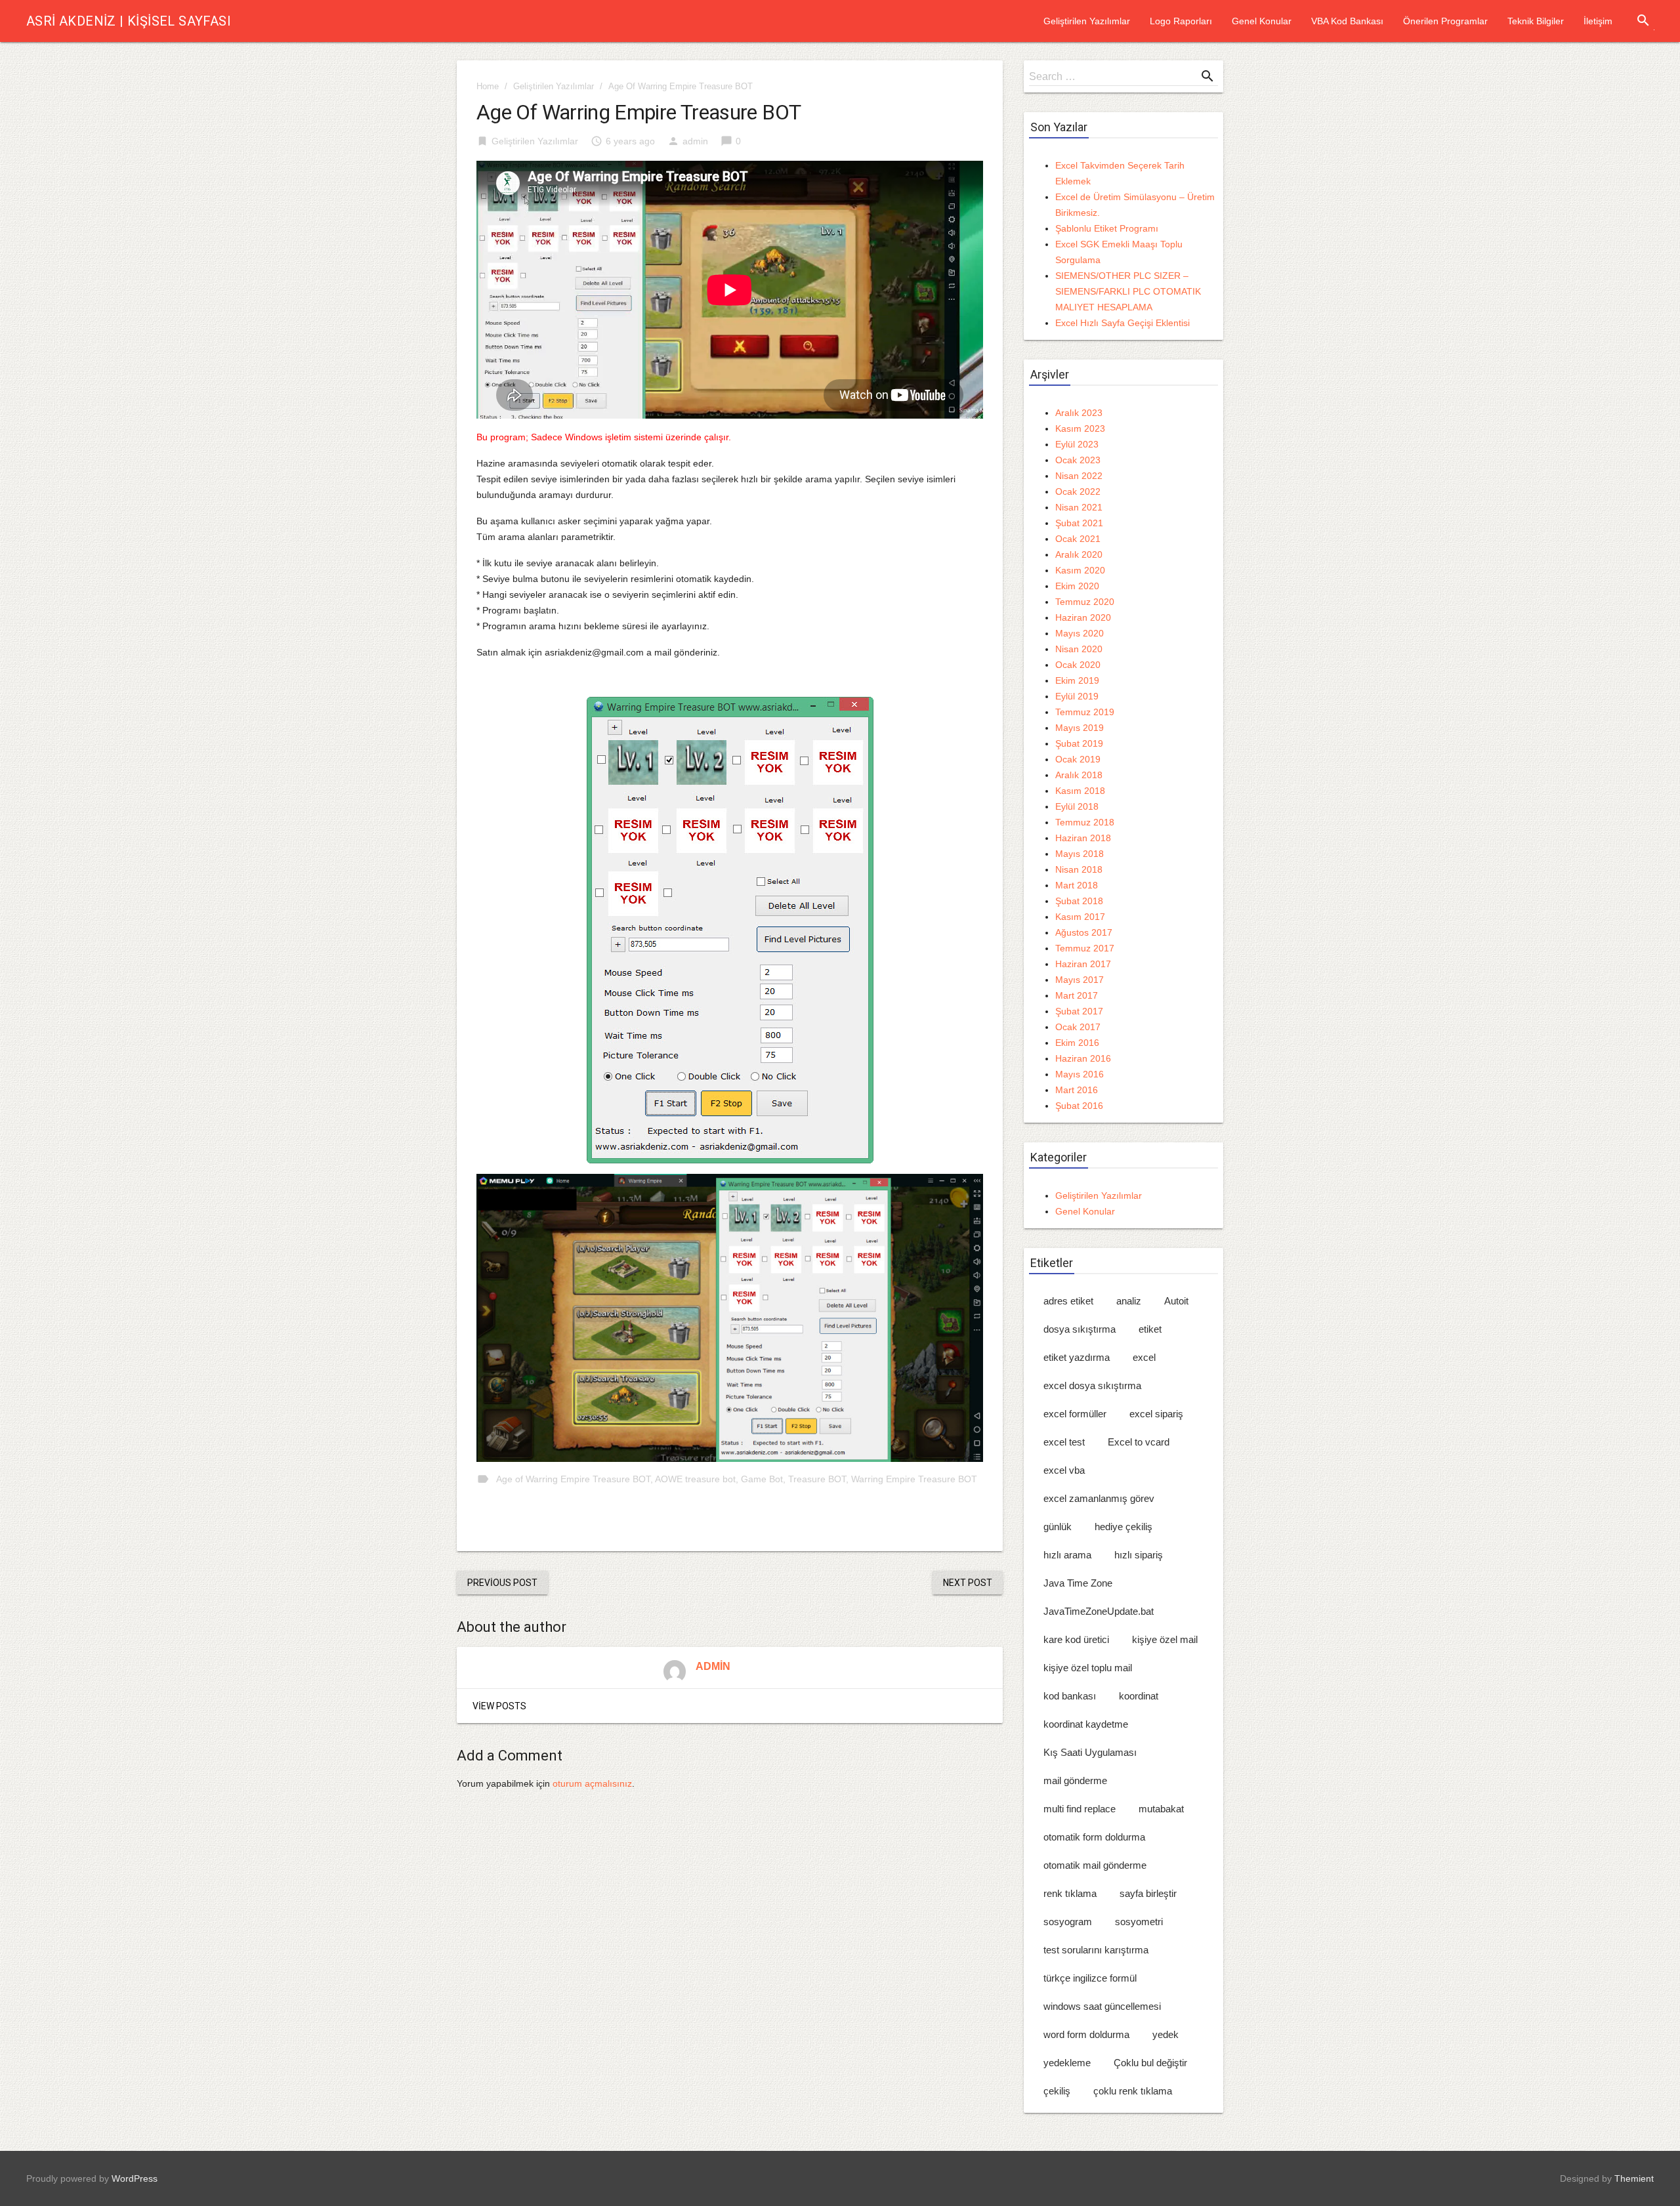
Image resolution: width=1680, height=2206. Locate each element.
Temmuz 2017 (1085, 948)
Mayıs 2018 (1080, 854)
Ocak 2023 (1078, 460)
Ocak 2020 (1078, 665)
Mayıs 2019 (1080, 728)
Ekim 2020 (1077, 586)
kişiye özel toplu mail (1088, 1668)
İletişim (1598, 21)
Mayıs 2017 (1080, 980)
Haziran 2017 (1083, 964)
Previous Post (502, 1583)
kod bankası (1070, 1696)
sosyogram (1068, 1922)
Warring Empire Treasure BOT (914, 1479)
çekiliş (1057, 2091)
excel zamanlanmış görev (1099, 1498)
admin (695, 141)
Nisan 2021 (1079, 507)
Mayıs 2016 (1080, 1074)
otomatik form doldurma (1094, 1837)
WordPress (135, 2178)
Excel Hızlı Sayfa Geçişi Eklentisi (1123, 323)
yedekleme (1067, 2063)
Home (488, 86)
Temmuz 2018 (1085, 822)
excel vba (1064, 1470)
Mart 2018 (1077, 885)
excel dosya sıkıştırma (1092, 1385)
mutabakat (1161, 1809)
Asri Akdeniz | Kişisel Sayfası (129, 21)
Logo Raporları (1181, 21)
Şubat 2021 (1079, 523)
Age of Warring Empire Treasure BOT (573, 1479)
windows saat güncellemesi (1102, 2006)
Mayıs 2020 (1080, 633)
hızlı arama (1067, 1555)
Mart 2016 (1077, 1090)
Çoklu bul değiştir (1150, 2063)
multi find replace (1080, 1809)
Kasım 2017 (1080, 917)
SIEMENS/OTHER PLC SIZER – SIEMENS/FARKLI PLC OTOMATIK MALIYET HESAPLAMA (1128, 291)
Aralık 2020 (1079, 554)
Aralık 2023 (1079, 413)
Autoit (1176, 1301)
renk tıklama (1070, 1893)
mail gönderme (1075, 1780)
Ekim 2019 (1077, 680)
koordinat (1139, 1696)
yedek (1165, 2034)
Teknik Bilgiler (1536, 21)
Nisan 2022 (1079, 476)
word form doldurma (1086, 2034)
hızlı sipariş (1139, 1555)
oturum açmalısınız (592, 1783)
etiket (1150, 1329)
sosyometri (1139, 1922)
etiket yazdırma (1077, 1357)
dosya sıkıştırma (1080, 1329)
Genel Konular (1262, 21)
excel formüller (1075, 1414)
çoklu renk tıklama (1133, 2091)
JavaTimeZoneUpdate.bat (1099, 1611)
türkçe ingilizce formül (1090, 1978)
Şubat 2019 (1079, 743)
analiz (1129, 1301)
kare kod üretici (1076, 1639)
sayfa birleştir (1148, 1893)
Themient (1634, 2178)
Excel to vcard (1139, 1442)
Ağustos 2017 (1084, 932)
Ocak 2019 (1078, 759)
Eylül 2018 (1077, 806)
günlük (1058, 1527)
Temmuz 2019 (1085, 712)
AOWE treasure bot (695, 1479)
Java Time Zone (1078, 1583)
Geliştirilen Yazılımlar (1087, 21)
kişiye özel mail (1165, 1639)
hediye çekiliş (1123, 1527)
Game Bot (762, 1479)
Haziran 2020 (1083, 617)
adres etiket (1068, 1301)
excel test (1064, 1442)
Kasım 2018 (1080, 791)
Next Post (968, 1583)
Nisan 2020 (1079, 649)
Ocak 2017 (1078, 1027)
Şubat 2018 (1079, 901)
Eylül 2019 (1077, 696)
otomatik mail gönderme (1095, 1865)
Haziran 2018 (1083, 838)
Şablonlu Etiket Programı (1107, 228)
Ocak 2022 (1078, 491)
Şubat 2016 (1079, 1106)
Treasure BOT (817, 1479)
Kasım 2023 (1080, 428)
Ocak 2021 (1078, 539)
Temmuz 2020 (1085, 602)
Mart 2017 (1077, 995)
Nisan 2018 (1079, 869)
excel (1144, 1357)
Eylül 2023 (1077, 444)
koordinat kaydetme (1086, 1724)
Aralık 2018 (1079, 775)
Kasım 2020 (1080, 570)
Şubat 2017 (1079, 1011)
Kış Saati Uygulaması (1090, 1752)
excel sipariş (1156, 1414)
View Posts (499, 1706)
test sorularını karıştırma (1096, 1950)
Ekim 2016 (1077, 1043)
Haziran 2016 (1083, 1058)
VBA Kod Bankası (1347, 21)
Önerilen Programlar (1445, 21)
